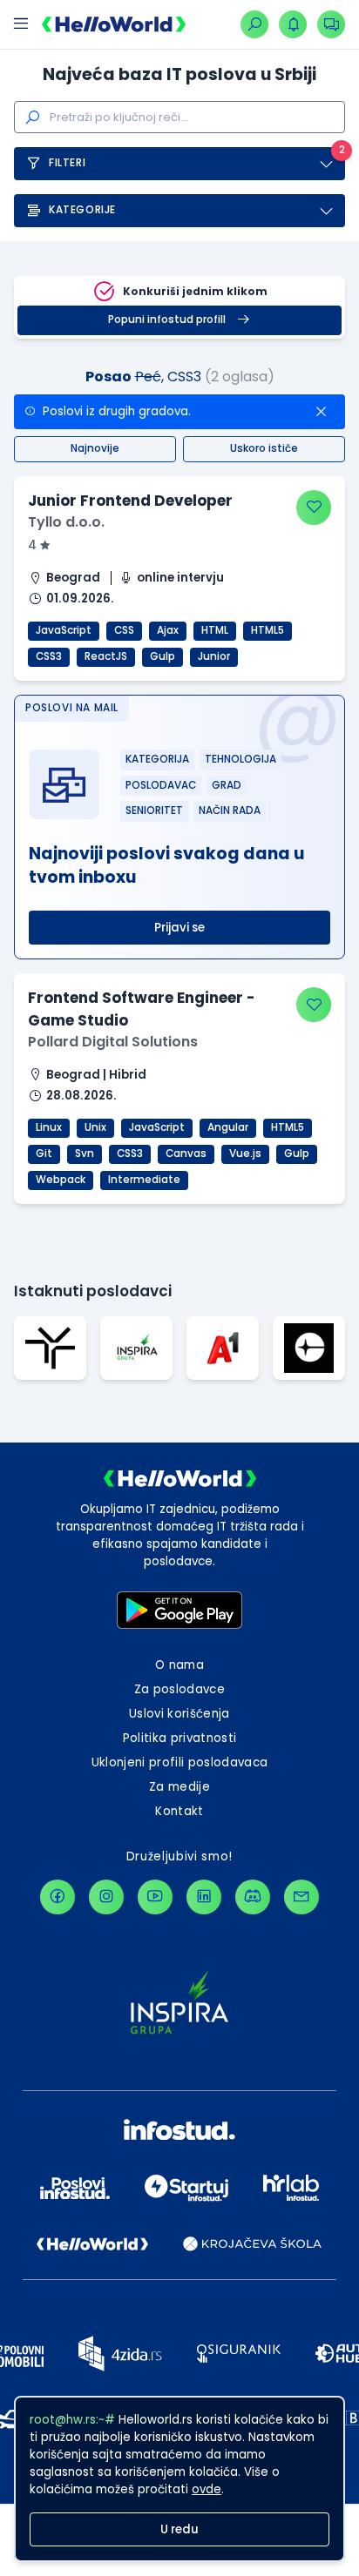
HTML (215, 630)
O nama (179, 1665)
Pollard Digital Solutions (113, 1042)
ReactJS (106, 656)
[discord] (253, 1897)
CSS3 (49, 656)
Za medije (179, 1787)
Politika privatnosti (180, 1738)
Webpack (61, 1180)
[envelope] (301, 1897)
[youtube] (155, 1897)
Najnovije (95, 448)
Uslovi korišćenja (179, 1714)
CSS (124, 630)
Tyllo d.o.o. (66, 522)
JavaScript (64, 630)
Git (44, 1153)
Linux (49, 1127)
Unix (95, 1127)
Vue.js (245, 1153)
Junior (214, 656)
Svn (85, 1153)
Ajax (168, 630)
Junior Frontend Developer (130, 501)
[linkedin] (204, 1897)
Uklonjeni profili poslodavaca (180, 1762)
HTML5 (268, 630)
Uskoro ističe (264, 448)
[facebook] (58, 1897)
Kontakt (179, 1811)
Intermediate (144, 1180)
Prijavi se (179, 928)
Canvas (186, 1153)
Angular (228, 1127)
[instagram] (106, 1897)
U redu (179, 2529)
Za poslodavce (179, 1689)
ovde (207, 2489)
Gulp (163, 656)
